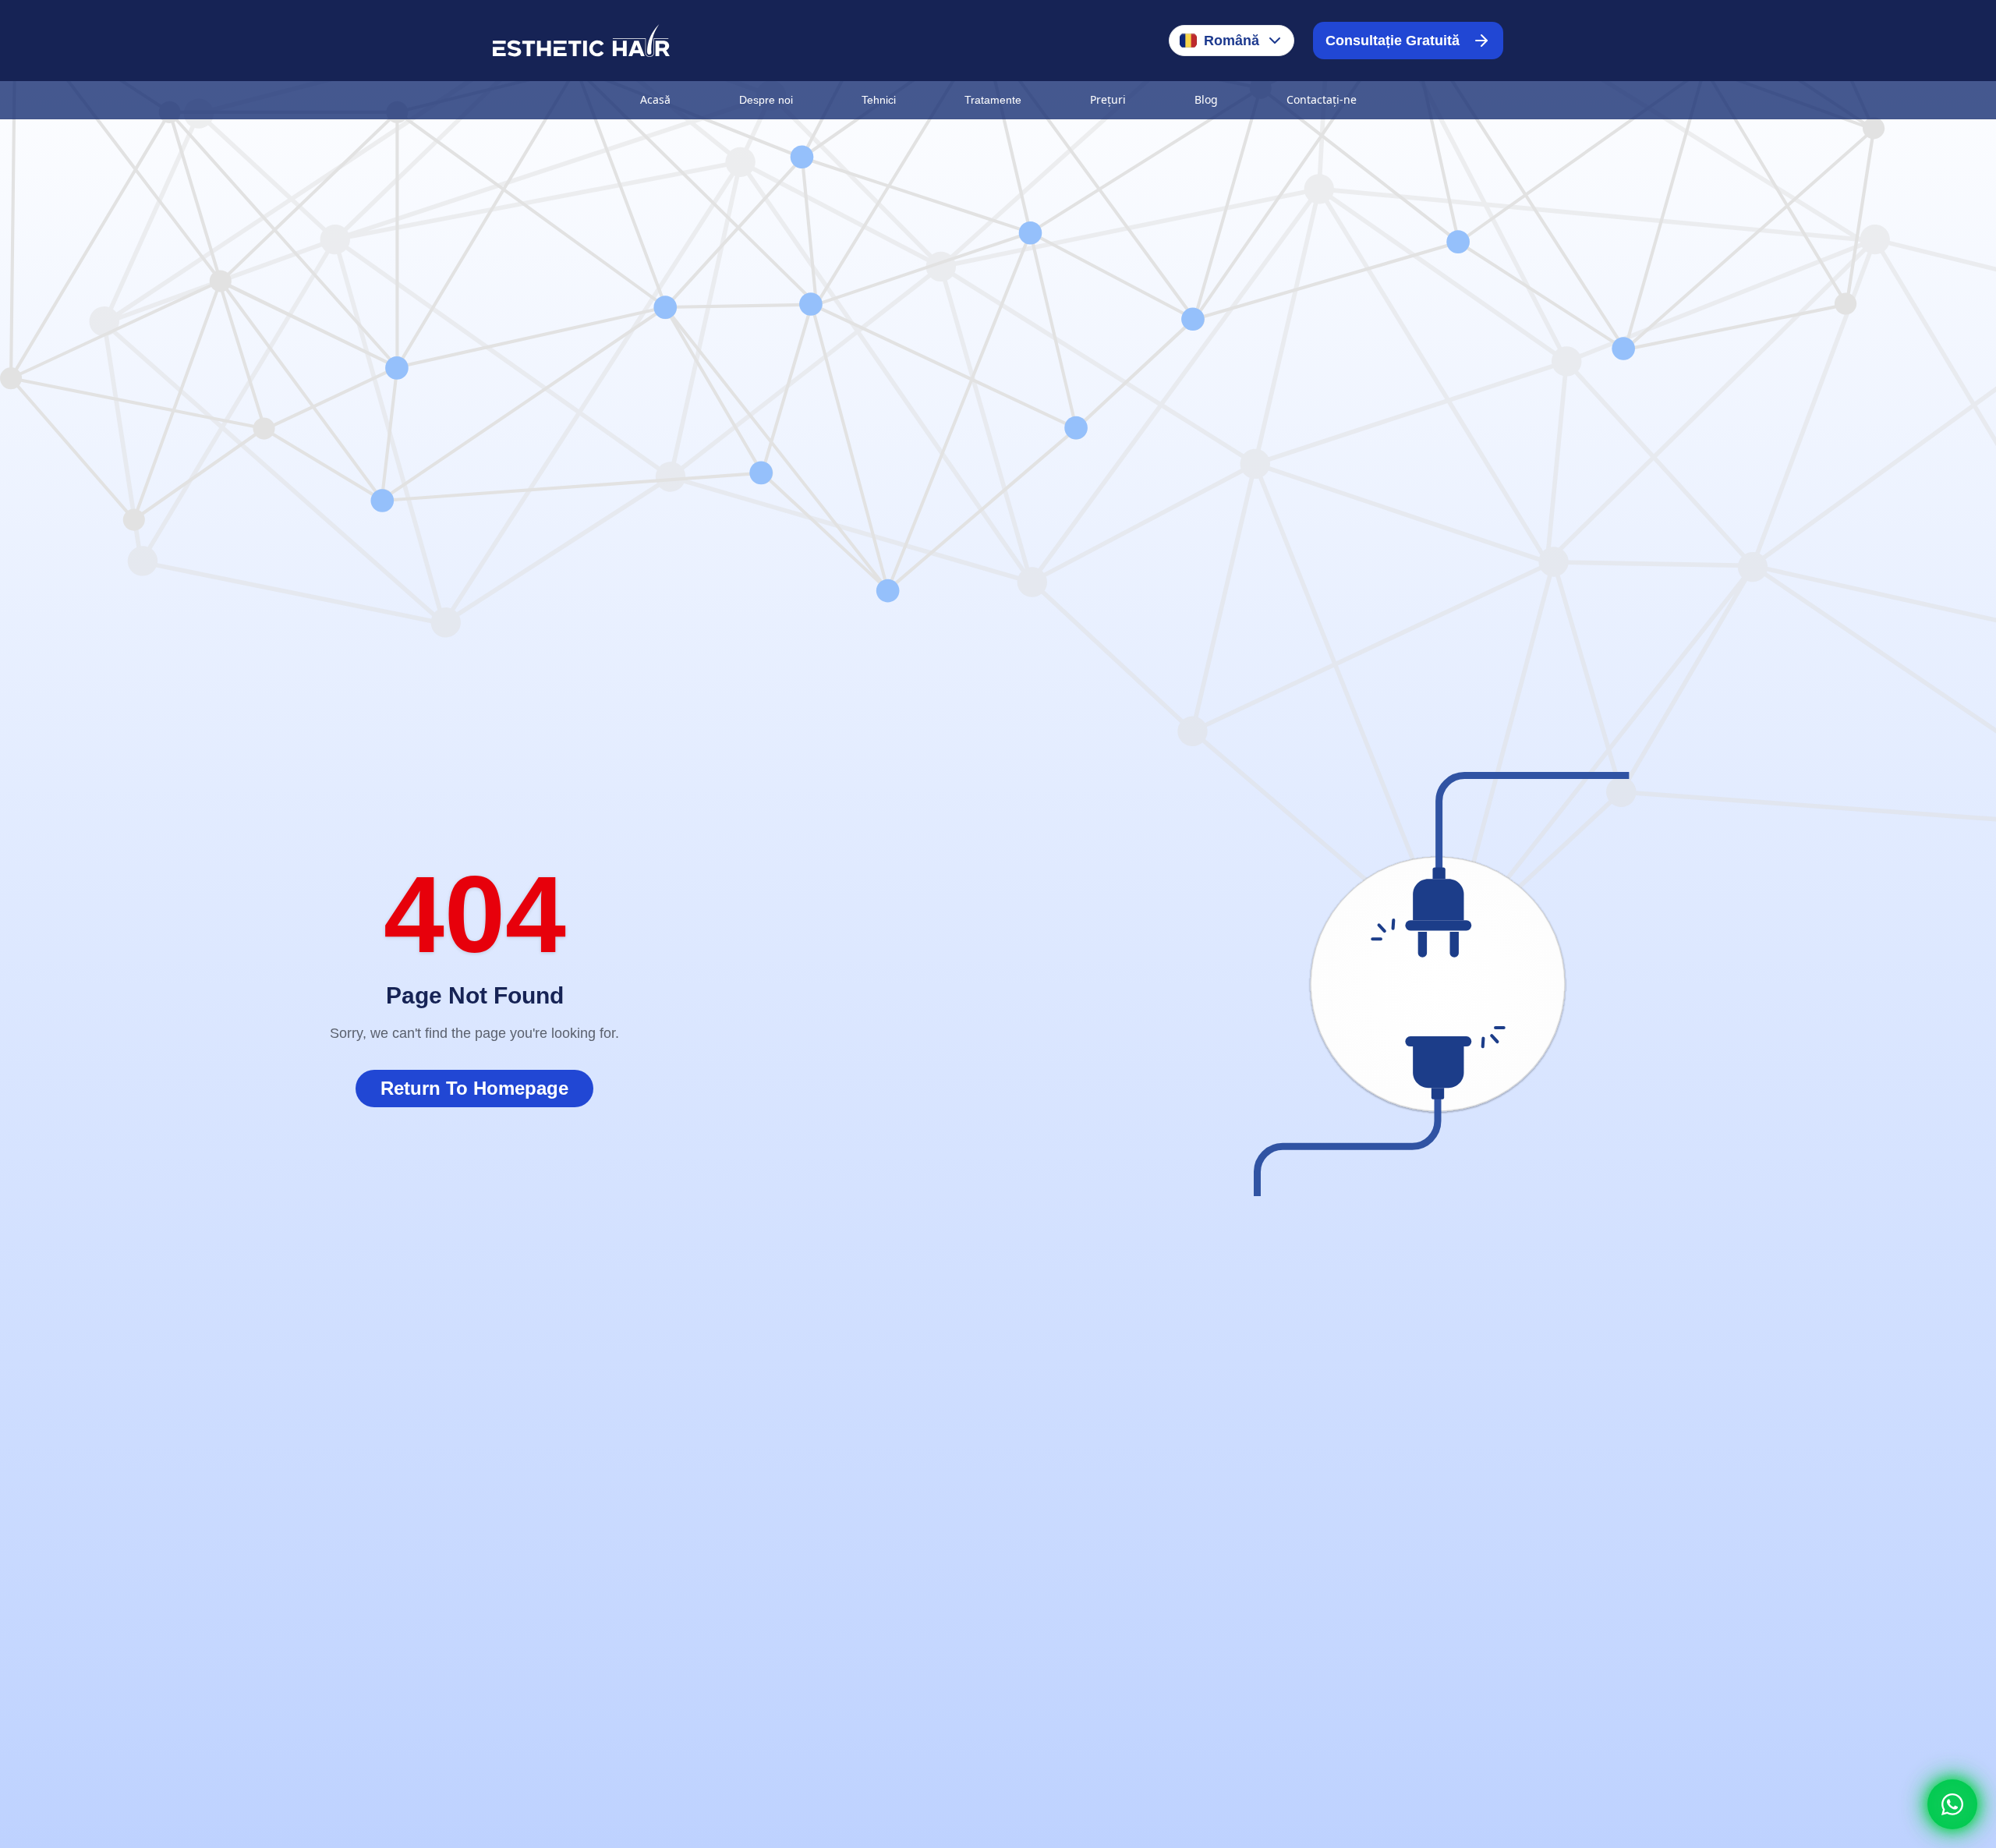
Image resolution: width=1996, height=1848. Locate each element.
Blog (1206, 99)
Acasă (655, 99)
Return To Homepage (474, 1088)
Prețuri (1108, 99)
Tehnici (879, 100)
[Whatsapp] (1952, 1804)
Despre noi (766, 100)
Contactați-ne (1322, 99)
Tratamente (993, 100)
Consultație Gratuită (1393, 41)
